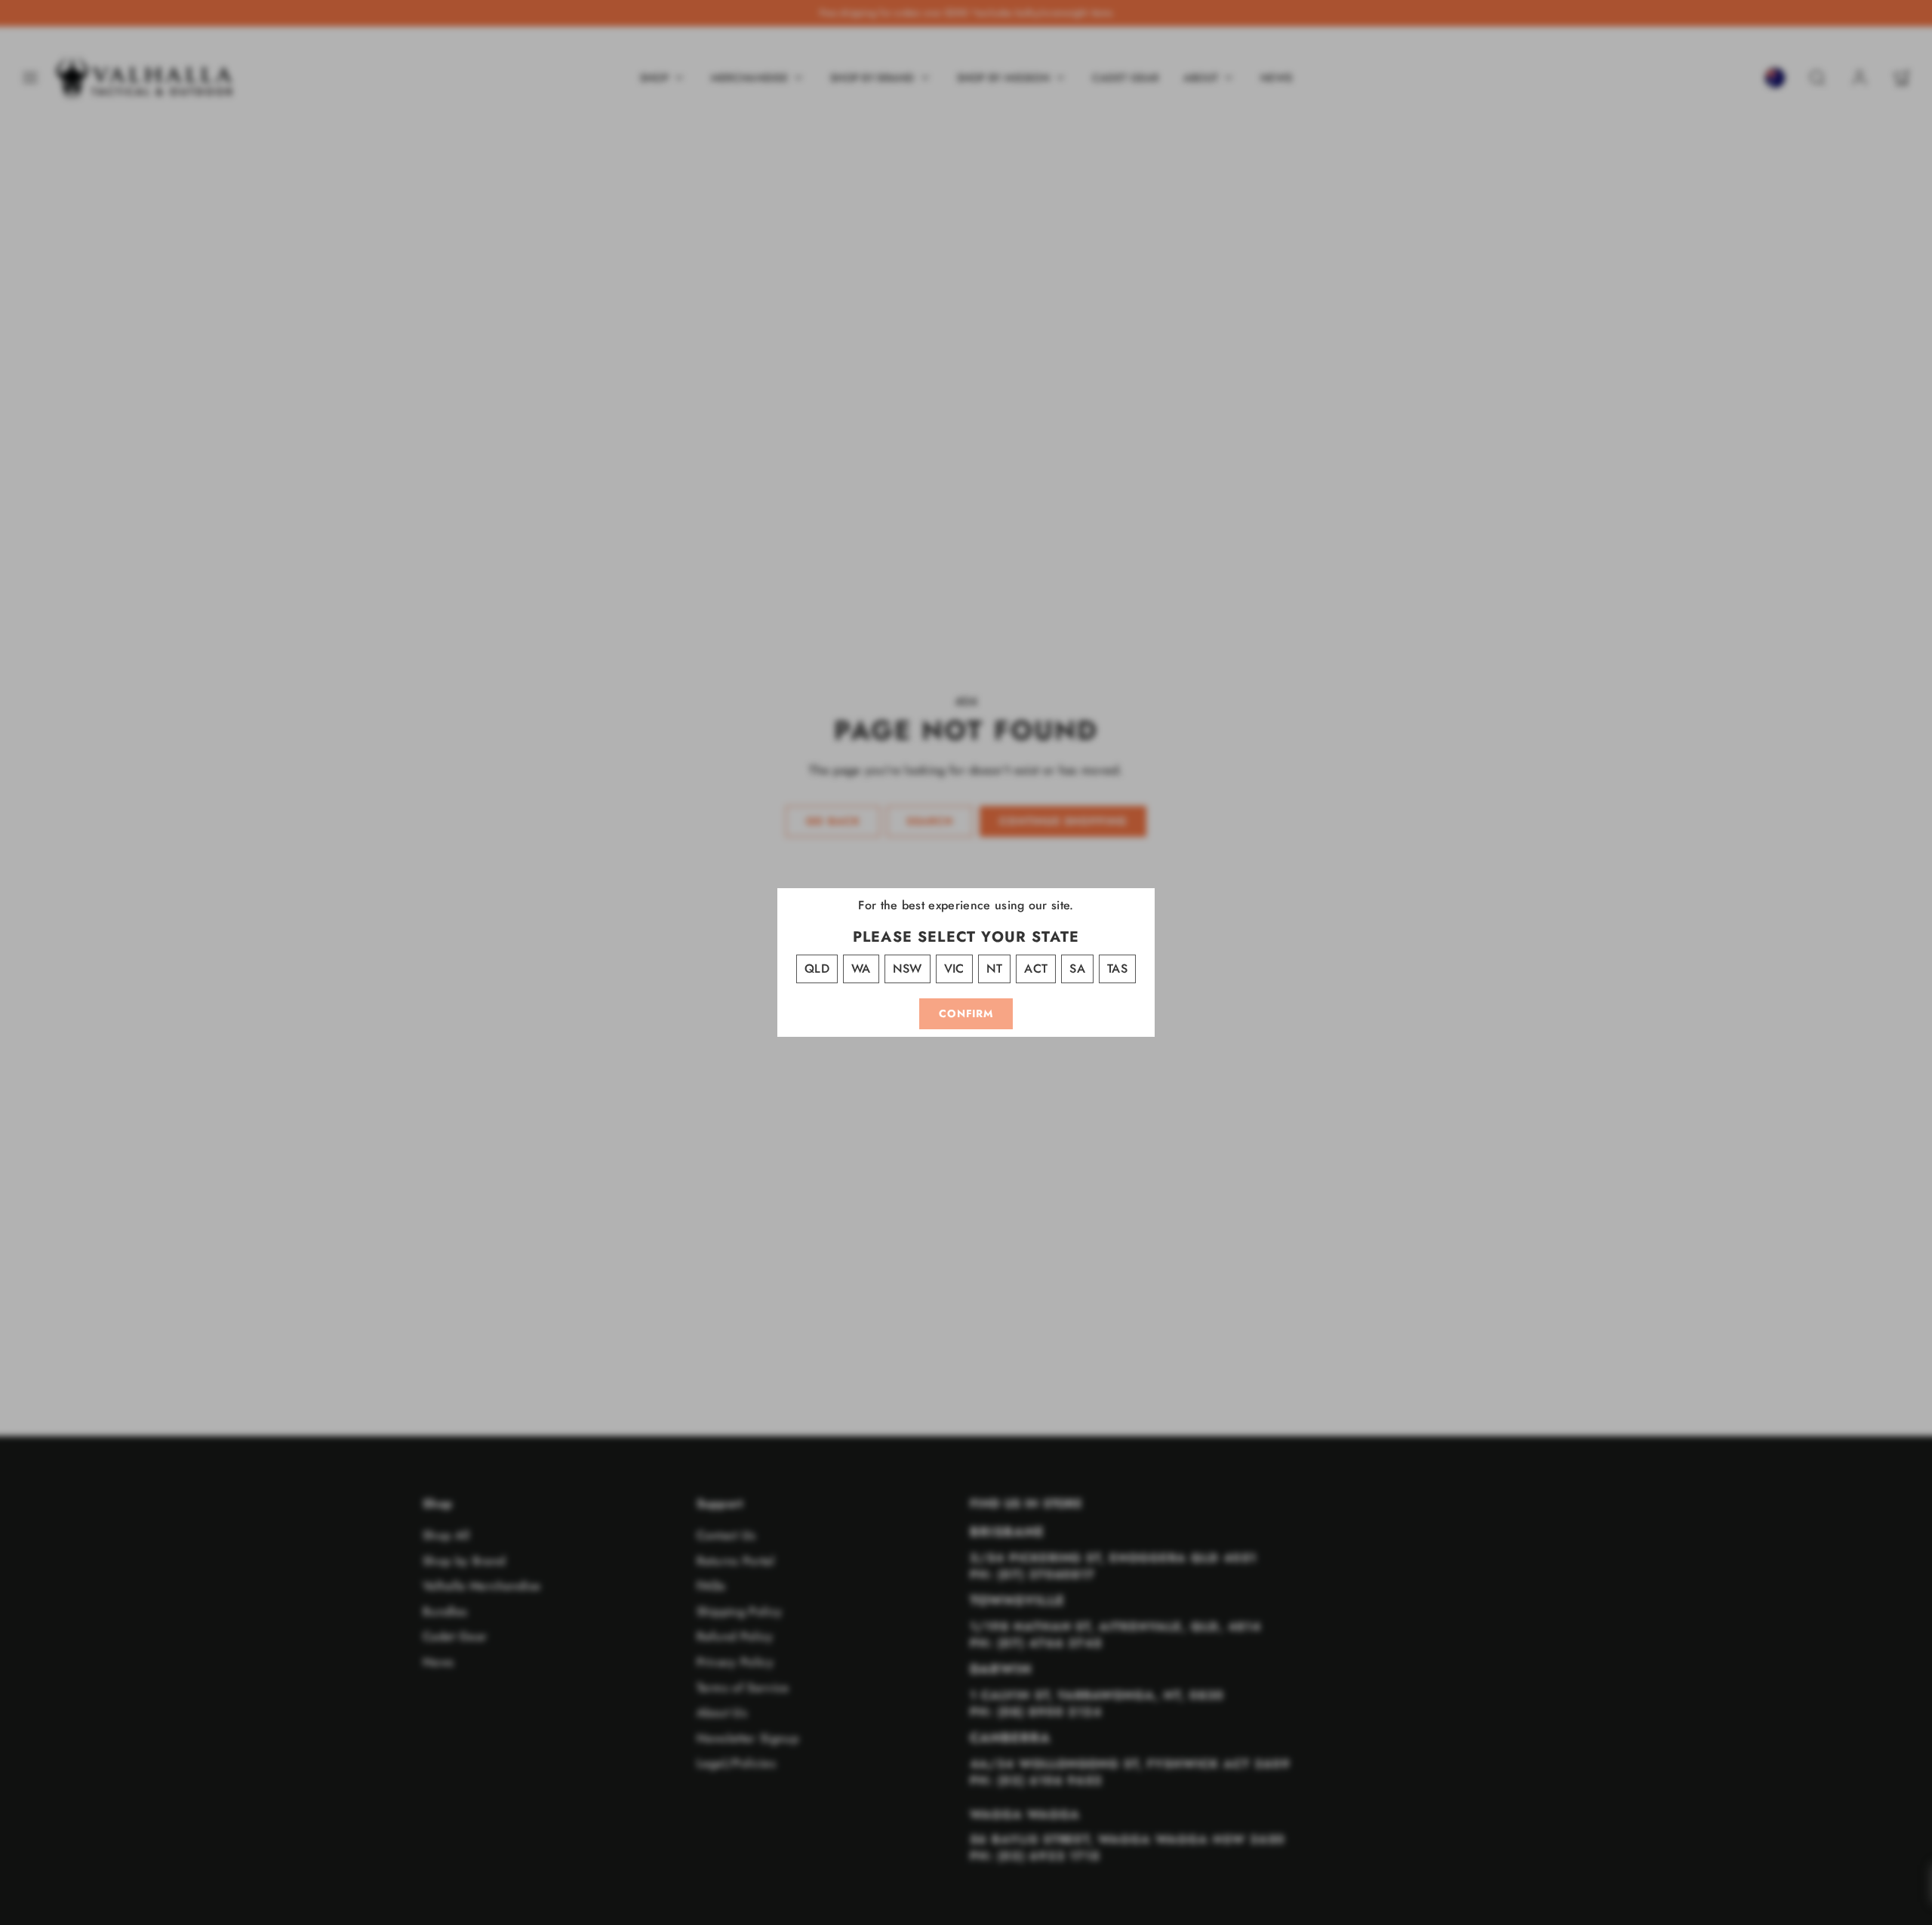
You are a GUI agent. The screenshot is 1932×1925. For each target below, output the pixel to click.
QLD (817, 969)
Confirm (966, 1013)
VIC (954, 969)
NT (995, 969)
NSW (908, 969)
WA (861, 969)
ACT (1036, 969)
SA (1077, 969)
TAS (1117, 969)
